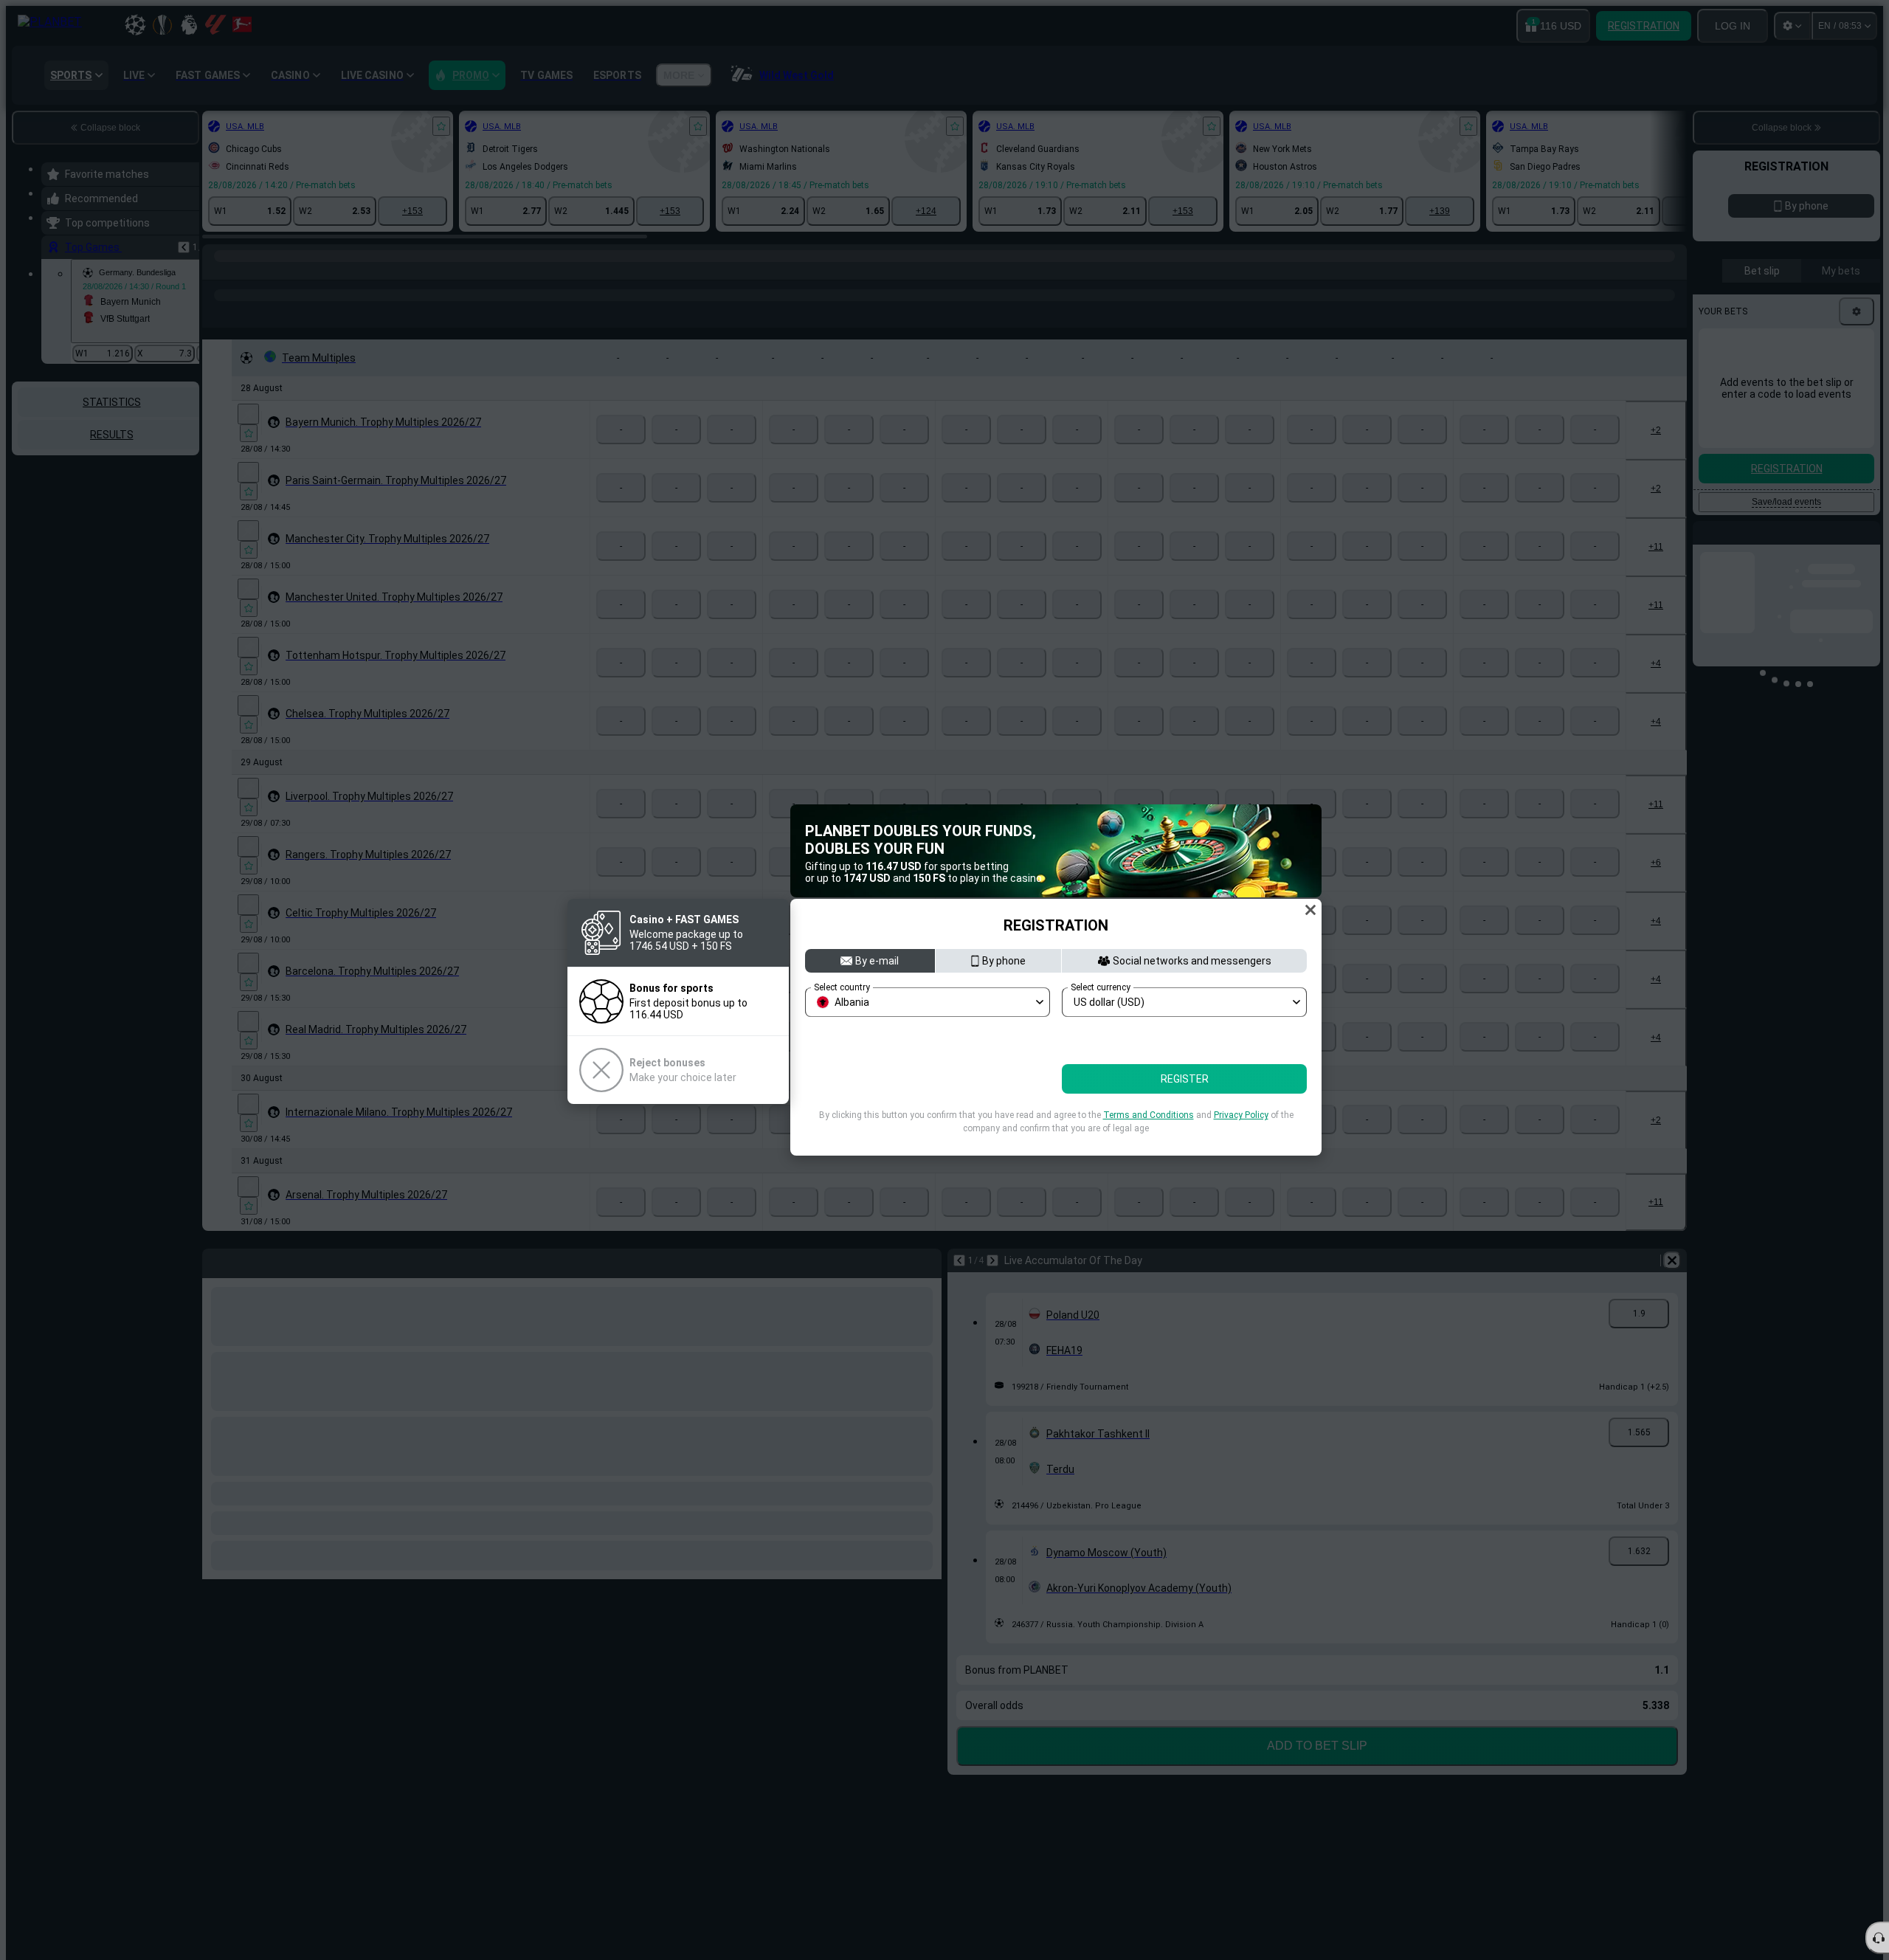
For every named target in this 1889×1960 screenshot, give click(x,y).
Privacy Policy (1241, 1148)
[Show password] (1291, 1064)
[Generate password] (1260, 1064)
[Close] (1310, 877)
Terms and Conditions (1149, 1148)
